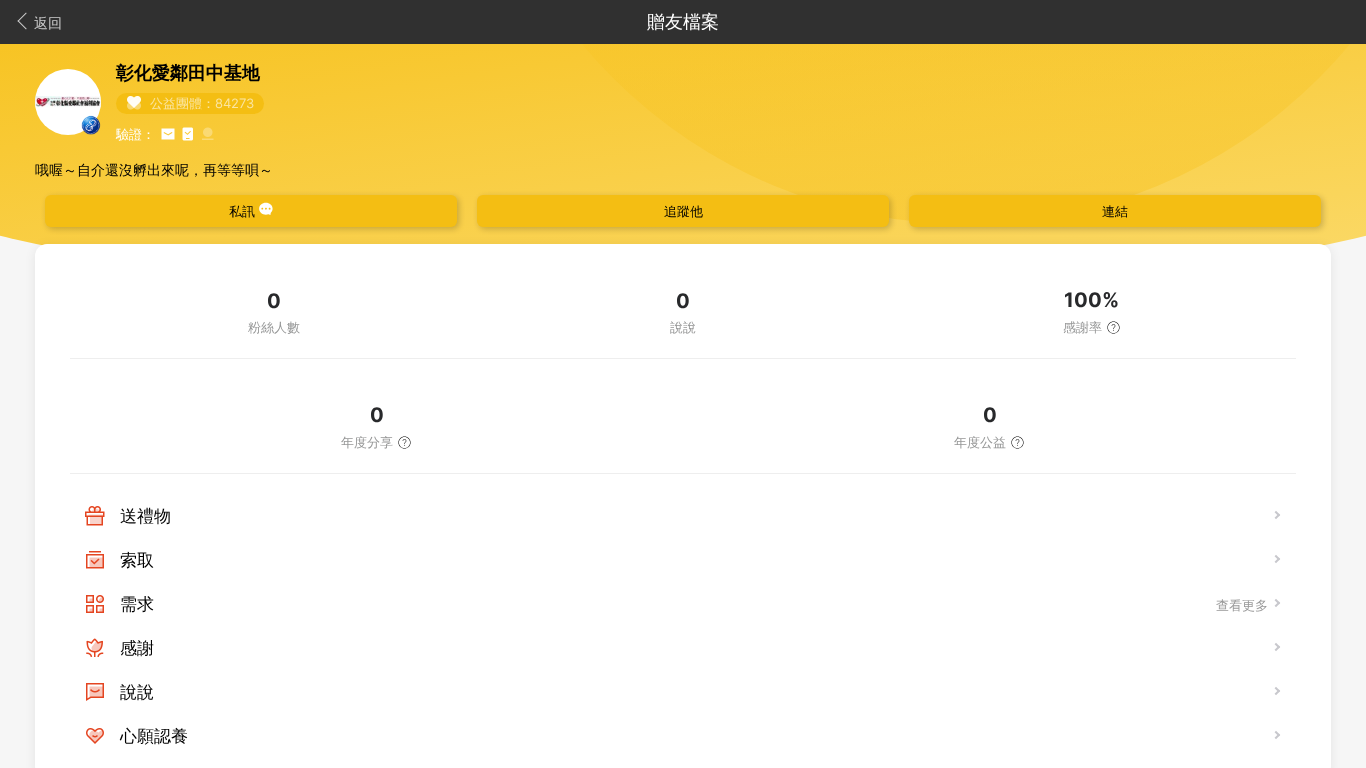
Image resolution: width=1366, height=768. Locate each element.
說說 (137, 692)
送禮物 (145, 516)
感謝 (137, 648)
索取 (137, 560)
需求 (137, 604)
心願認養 (154, 736)
